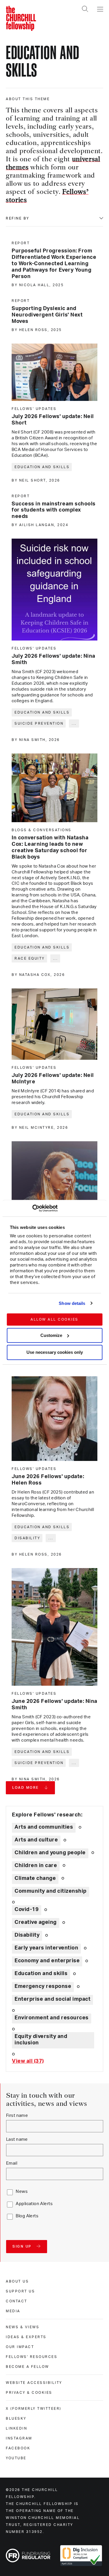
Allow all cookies (54, 1319)
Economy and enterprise (47, 1961)
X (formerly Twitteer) (34, 2409)
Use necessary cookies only (55, 1352)
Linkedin (16, 2428)
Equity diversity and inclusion (41, 2040)
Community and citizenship (51, 1891)
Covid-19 (27, 1910)
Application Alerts (34, 2204)
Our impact (20, 2347)
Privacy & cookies (29, 2393)
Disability (27, 1538)
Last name (17, 2139)
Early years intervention (46, 1948)
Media (13, 2311)
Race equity (30, 958)
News (22, 2192)
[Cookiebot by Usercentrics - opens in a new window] (32, 1208)
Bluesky (16, 2418)
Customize (51, 1335)
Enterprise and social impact (52, 1999)
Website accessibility (34, 2383)
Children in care (36, 1866)
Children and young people (50, 1853)
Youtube (16, 2458)
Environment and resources (52, 2018)
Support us (20, 2291)
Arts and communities (44, 1827)
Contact (17, 2301)
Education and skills (42, 467)
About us (17, 2281)
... (74, 723)
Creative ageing (36, 1922)
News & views (23, 2327)
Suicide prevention (39, 723)
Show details (72, 1303)
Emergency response (43, 1986)
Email (12, 2163)
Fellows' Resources (32, 2357)
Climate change (35, 1878)
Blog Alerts (27, 2216)
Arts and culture (36, 1840)
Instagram (19, 2438)
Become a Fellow (27, 2367)
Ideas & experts (26, 2337)
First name (17, 2116)
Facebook (18, 2448)
